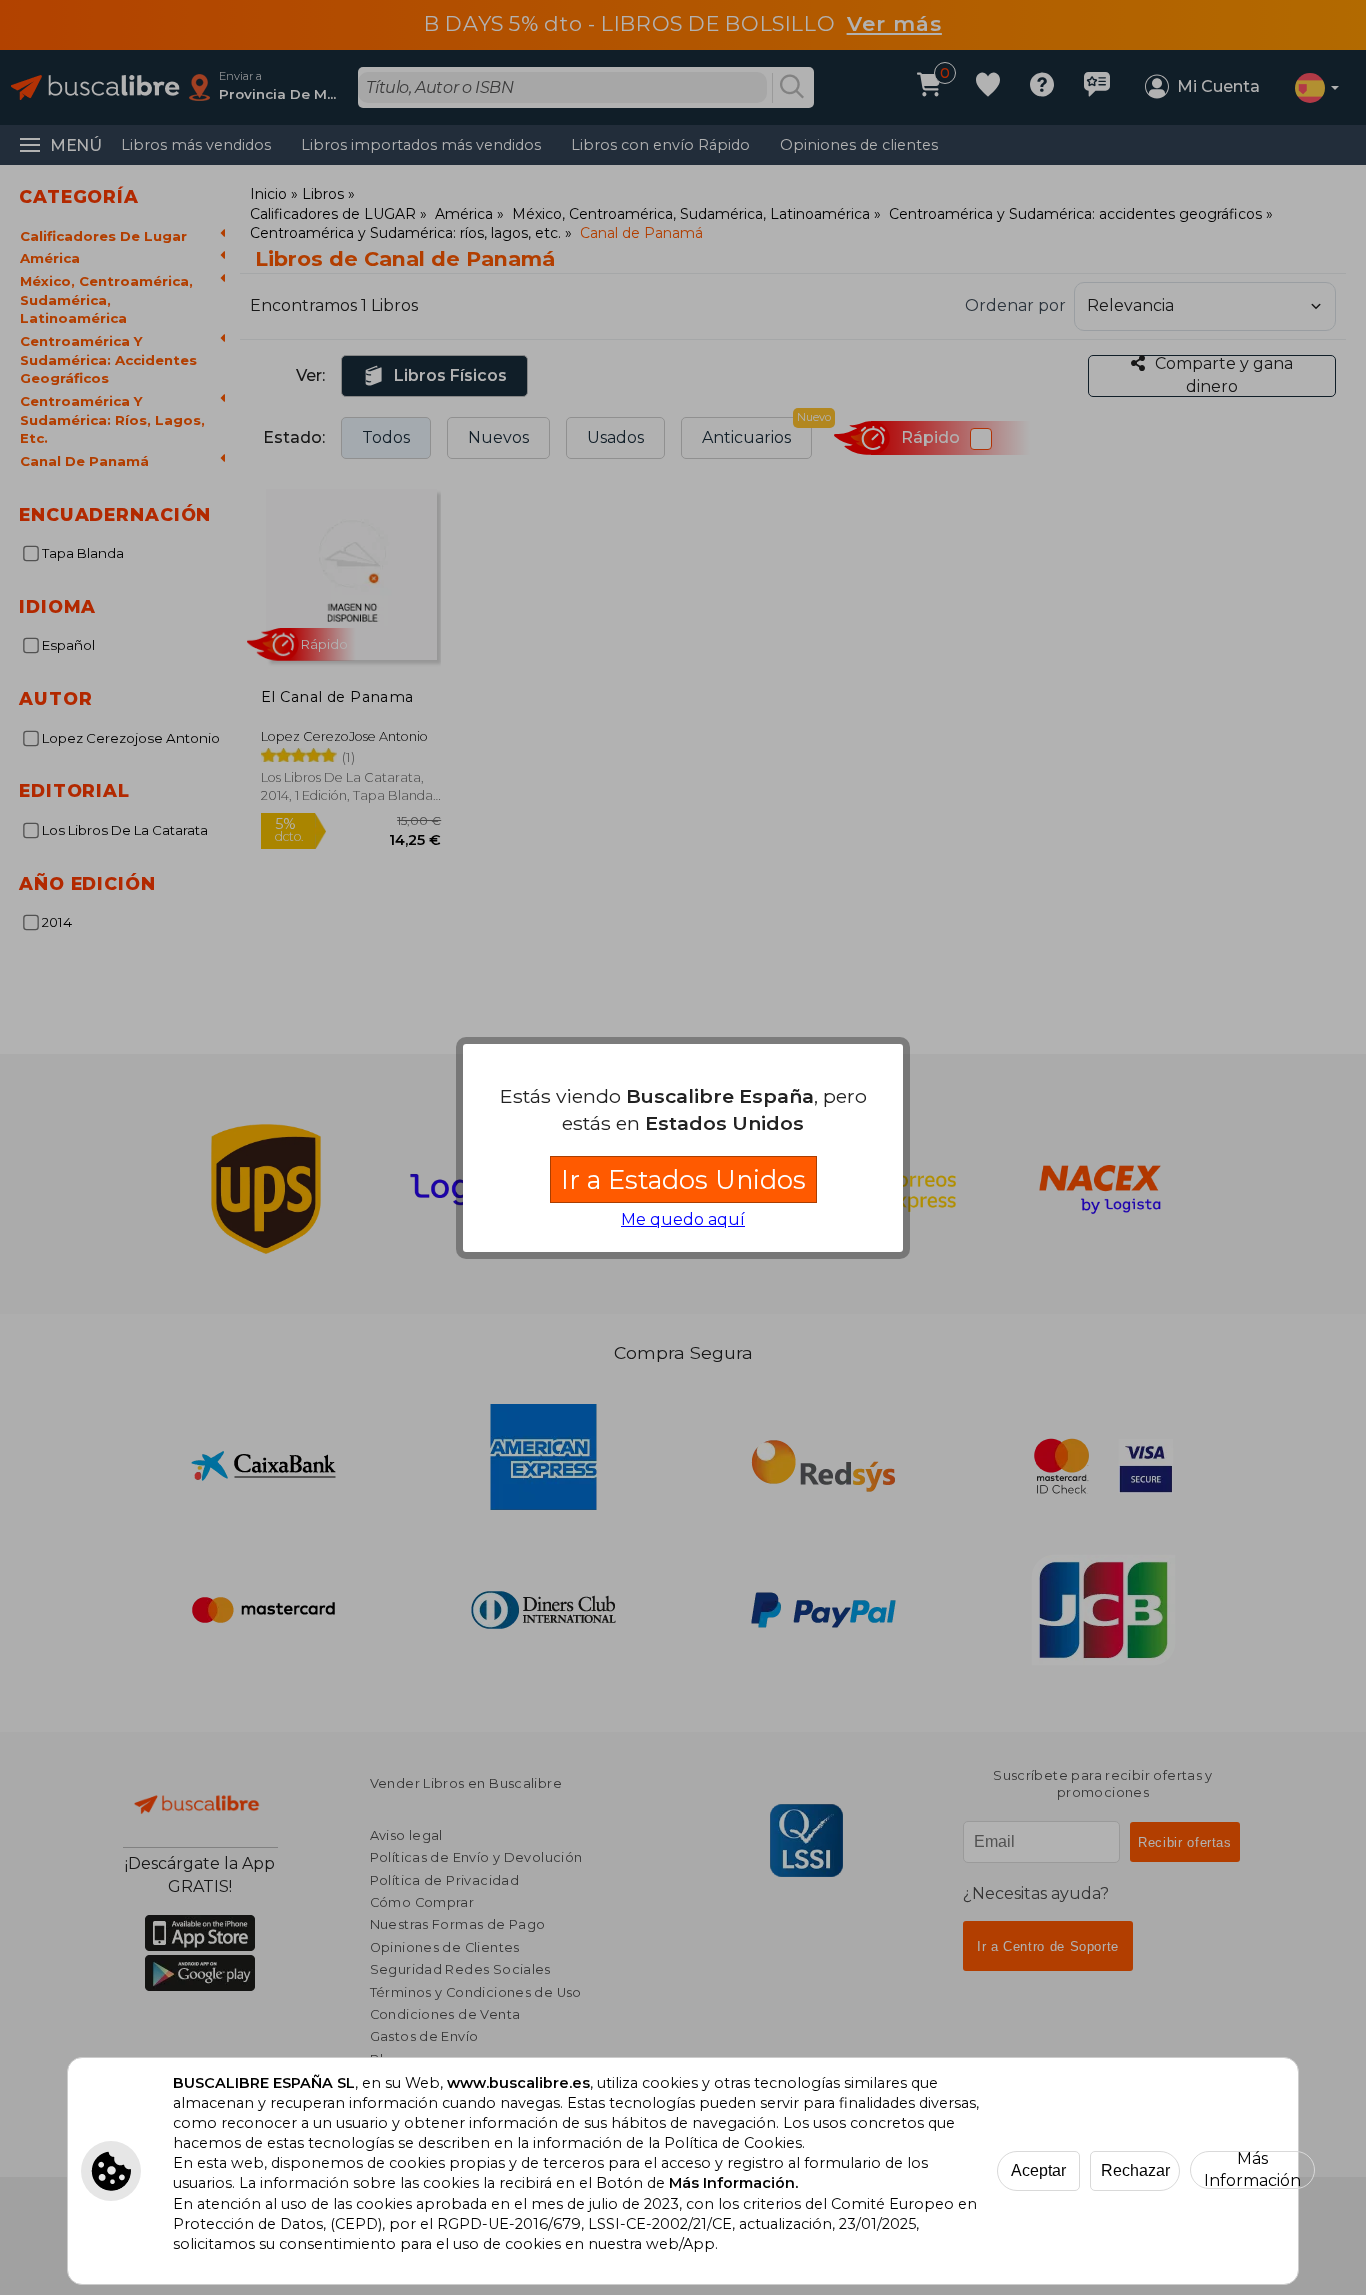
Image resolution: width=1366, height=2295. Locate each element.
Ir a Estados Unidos (683, 1179)
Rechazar (1135, 2170)
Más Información (1252, 2170)
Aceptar (1038, 2170)
